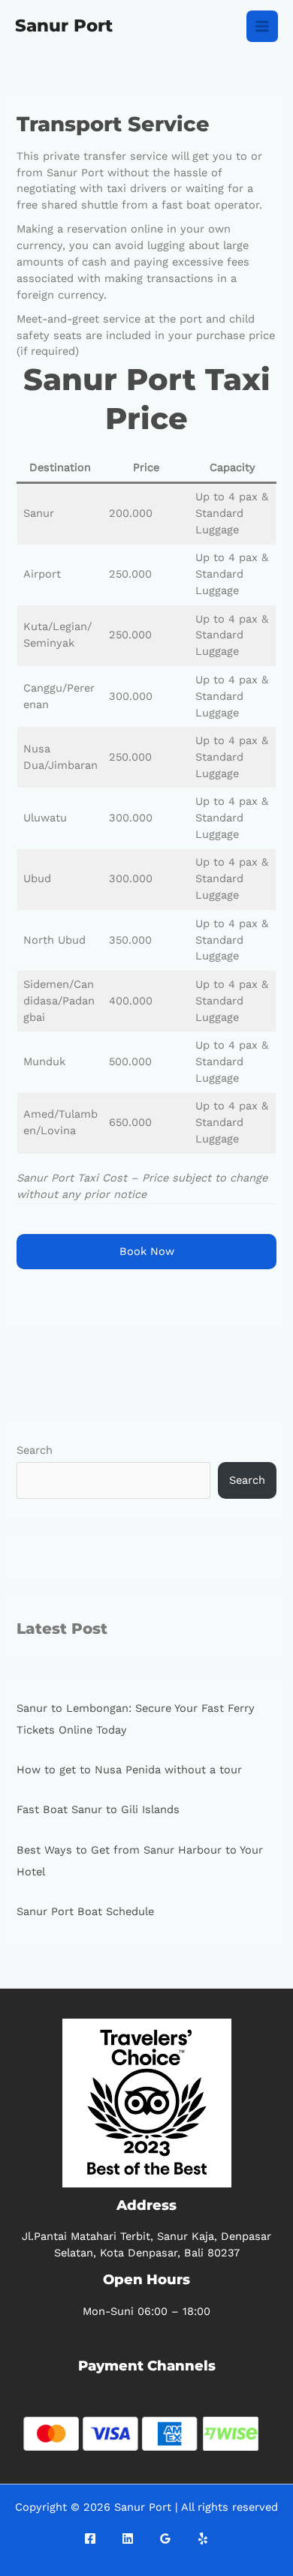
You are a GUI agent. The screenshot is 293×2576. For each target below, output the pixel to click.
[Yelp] (203, 2538)
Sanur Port (64, 26)
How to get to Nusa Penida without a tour (129, 1770)
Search (35, 1450)
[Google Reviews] (165, 2538)
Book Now (147, 1251)
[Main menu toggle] (262, 26)
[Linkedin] (128, 2538)
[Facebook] (90, 2538)
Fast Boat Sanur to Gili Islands (98, 1809)
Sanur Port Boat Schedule (85, 1911)
